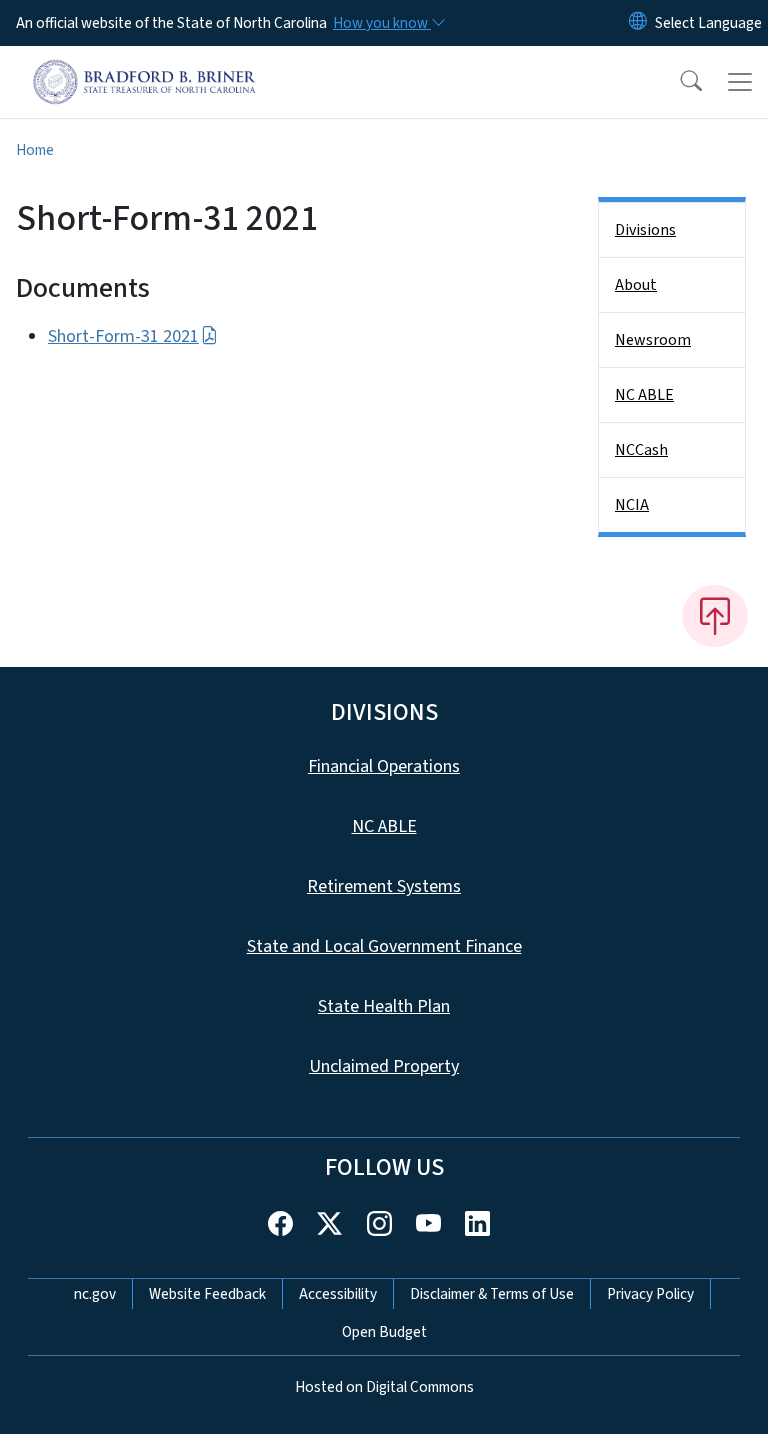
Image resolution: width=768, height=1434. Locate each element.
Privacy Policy (650, 1294)
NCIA (632, 505)
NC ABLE (644, 395)
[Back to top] (715, 616)
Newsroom (653, 340)
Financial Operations (384, 766)
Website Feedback (207, 1294)
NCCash (641, 450)
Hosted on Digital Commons (384, 1387)
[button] (678, 82)
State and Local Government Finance (384, 946)
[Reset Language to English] (638, 23)
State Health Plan (384, 1006)
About (636, 285)
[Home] (144, 69)
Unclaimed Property (384, 1066)
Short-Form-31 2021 (123, 336)
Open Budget (384, 1332)
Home (35, 150)
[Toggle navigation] (740, 82)
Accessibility (338, 1294)
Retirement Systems (384, 886)
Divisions (645, 230)
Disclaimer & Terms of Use (492, 1294)
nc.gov (95, 1294)
